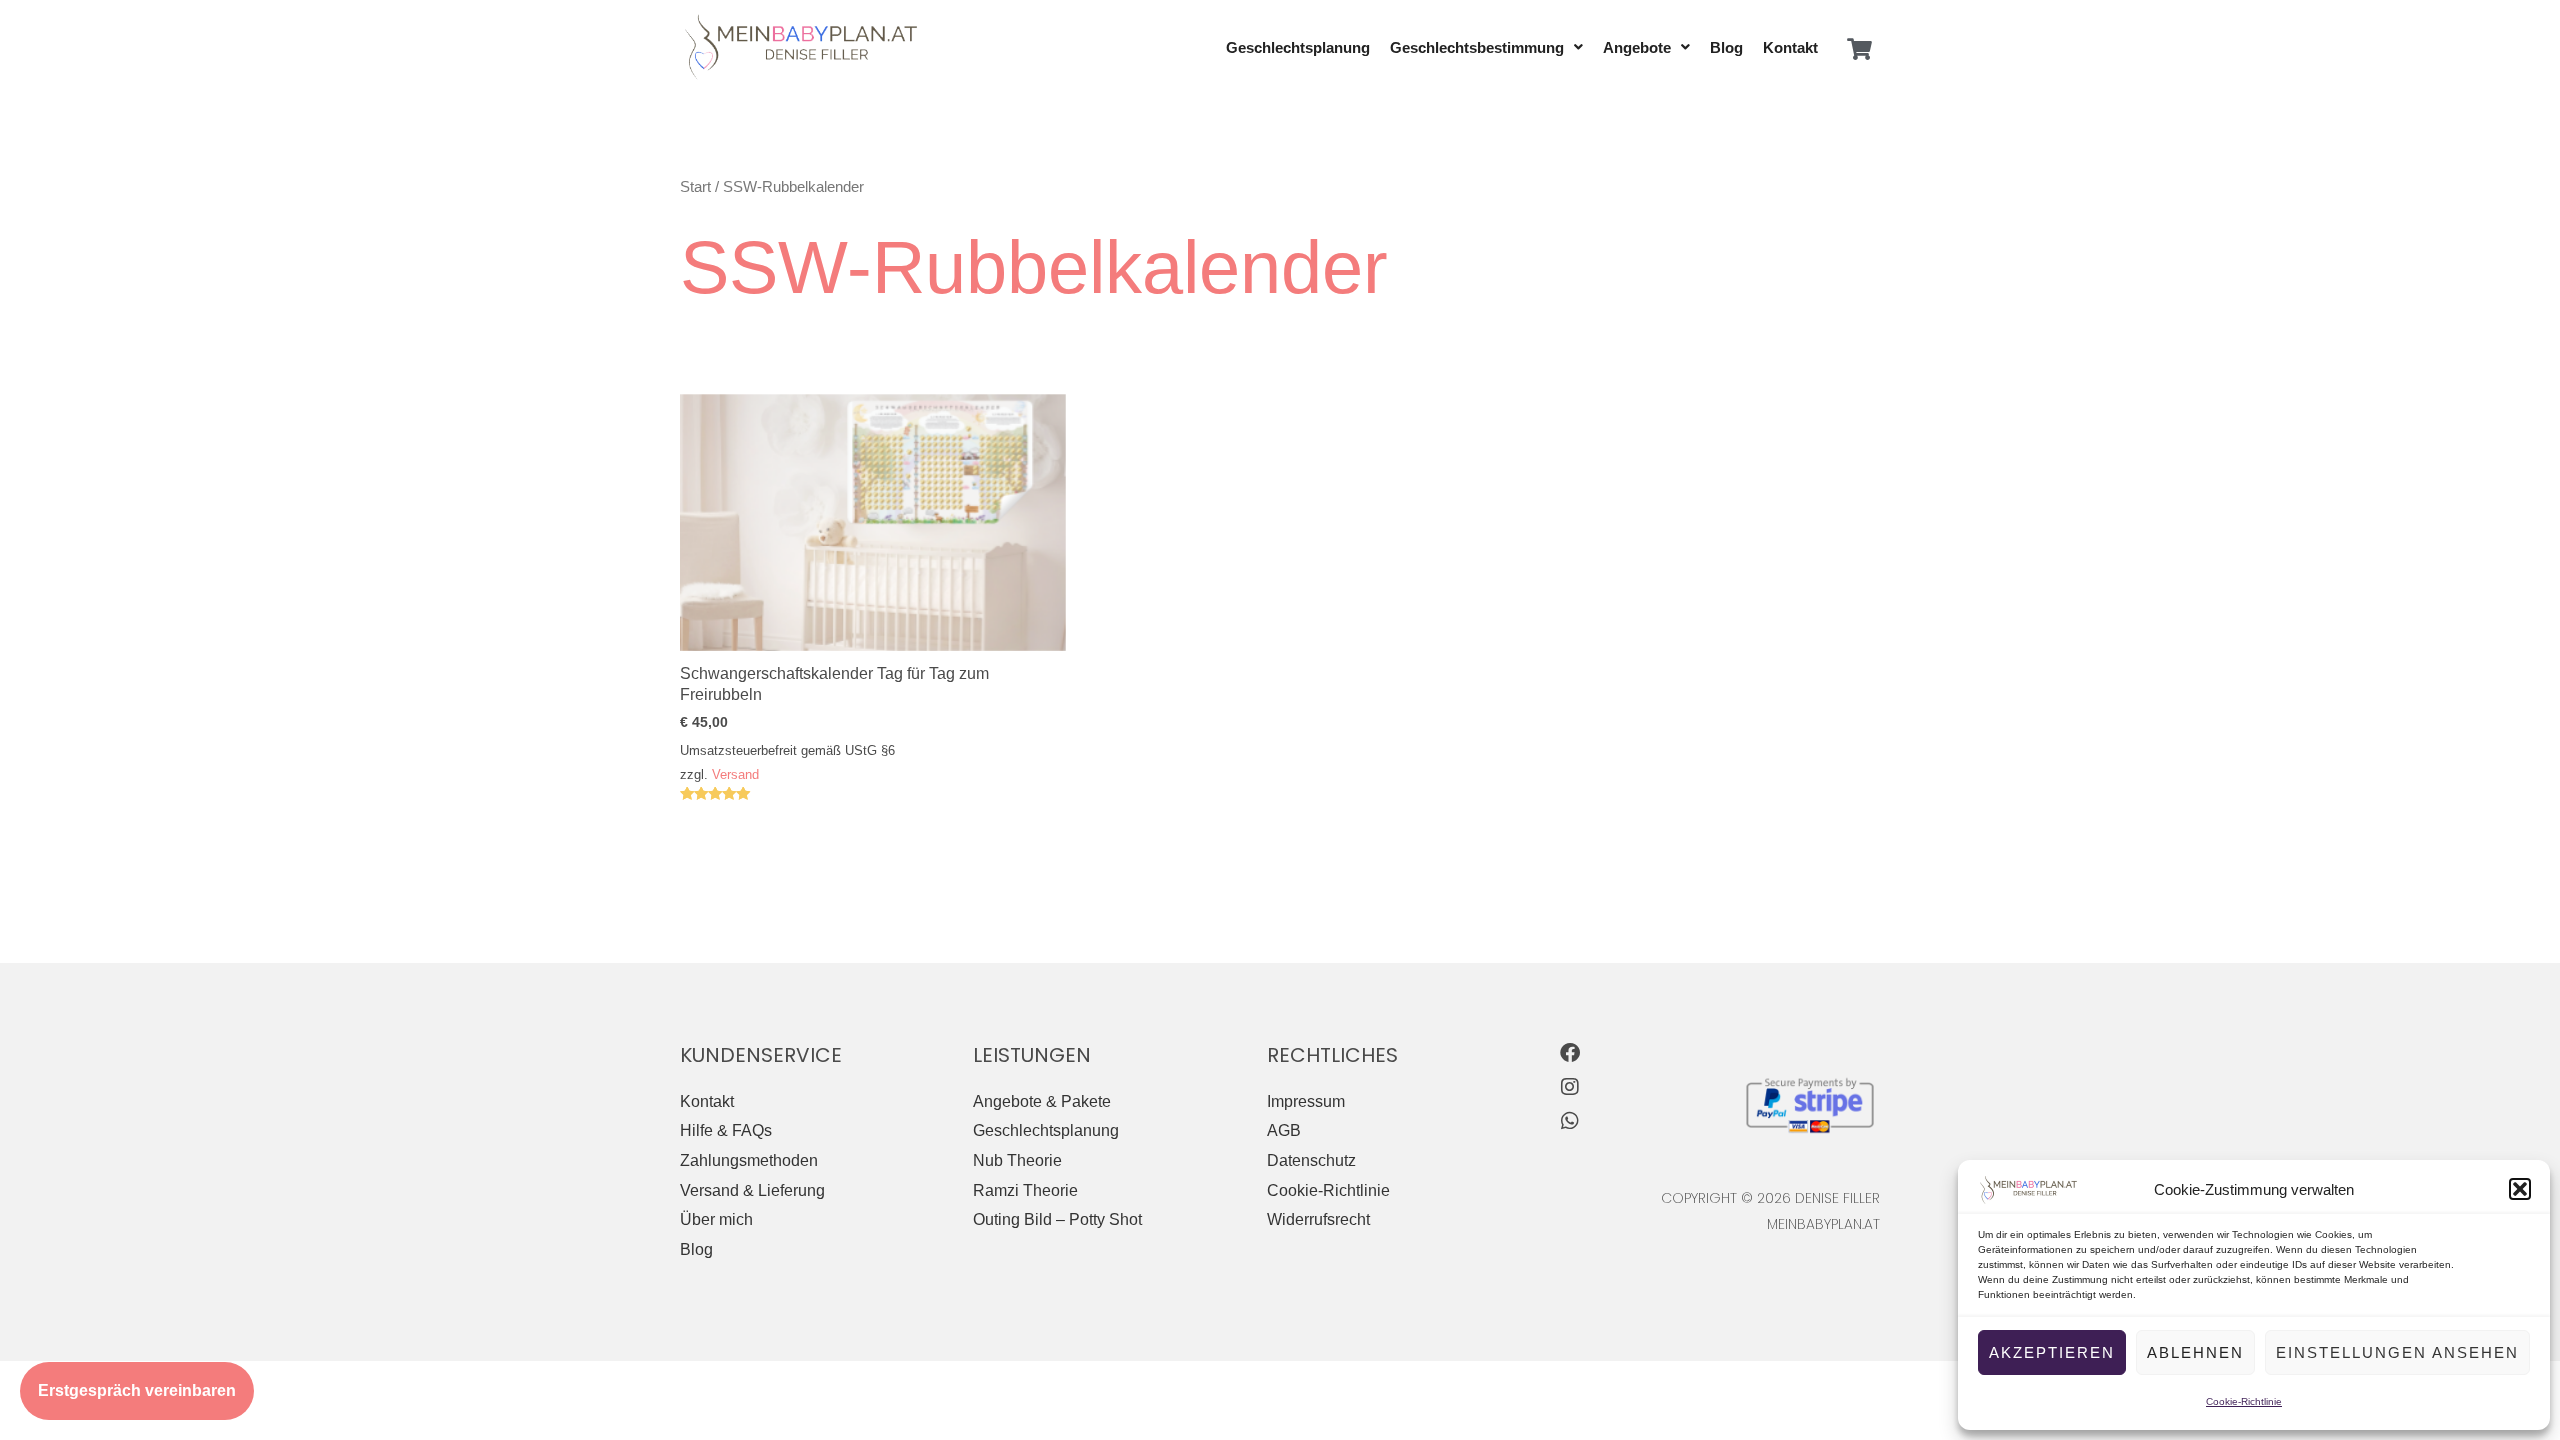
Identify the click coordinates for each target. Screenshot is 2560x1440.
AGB (1284, 1130)
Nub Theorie (1017, 1160)
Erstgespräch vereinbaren (137, 1390)
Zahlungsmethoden (749, 1160)
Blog (1726, 47)
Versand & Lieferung (752, 1190)
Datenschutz (1311, 1160)
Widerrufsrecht (1318, 1219)
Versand (735, 774)
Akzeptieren (2052, 1352)
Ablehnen (2195, 1352)
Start (695, 187)
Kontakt (1790, 47)
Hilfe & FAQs (726, 1130)
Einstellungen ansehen (2397, 1352)
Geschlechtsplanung (1298, 47)
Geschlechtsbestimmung (1477, 47)
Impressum (1306, 1101)
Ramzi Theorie (1025, 1190)
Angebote (1637, 47)
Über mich (716, 1219)
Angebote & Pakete (1042, 1101)
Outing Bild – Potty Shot (1057, 1219)
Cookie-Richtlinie (2244, 1401)
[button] (2520, 1189)
